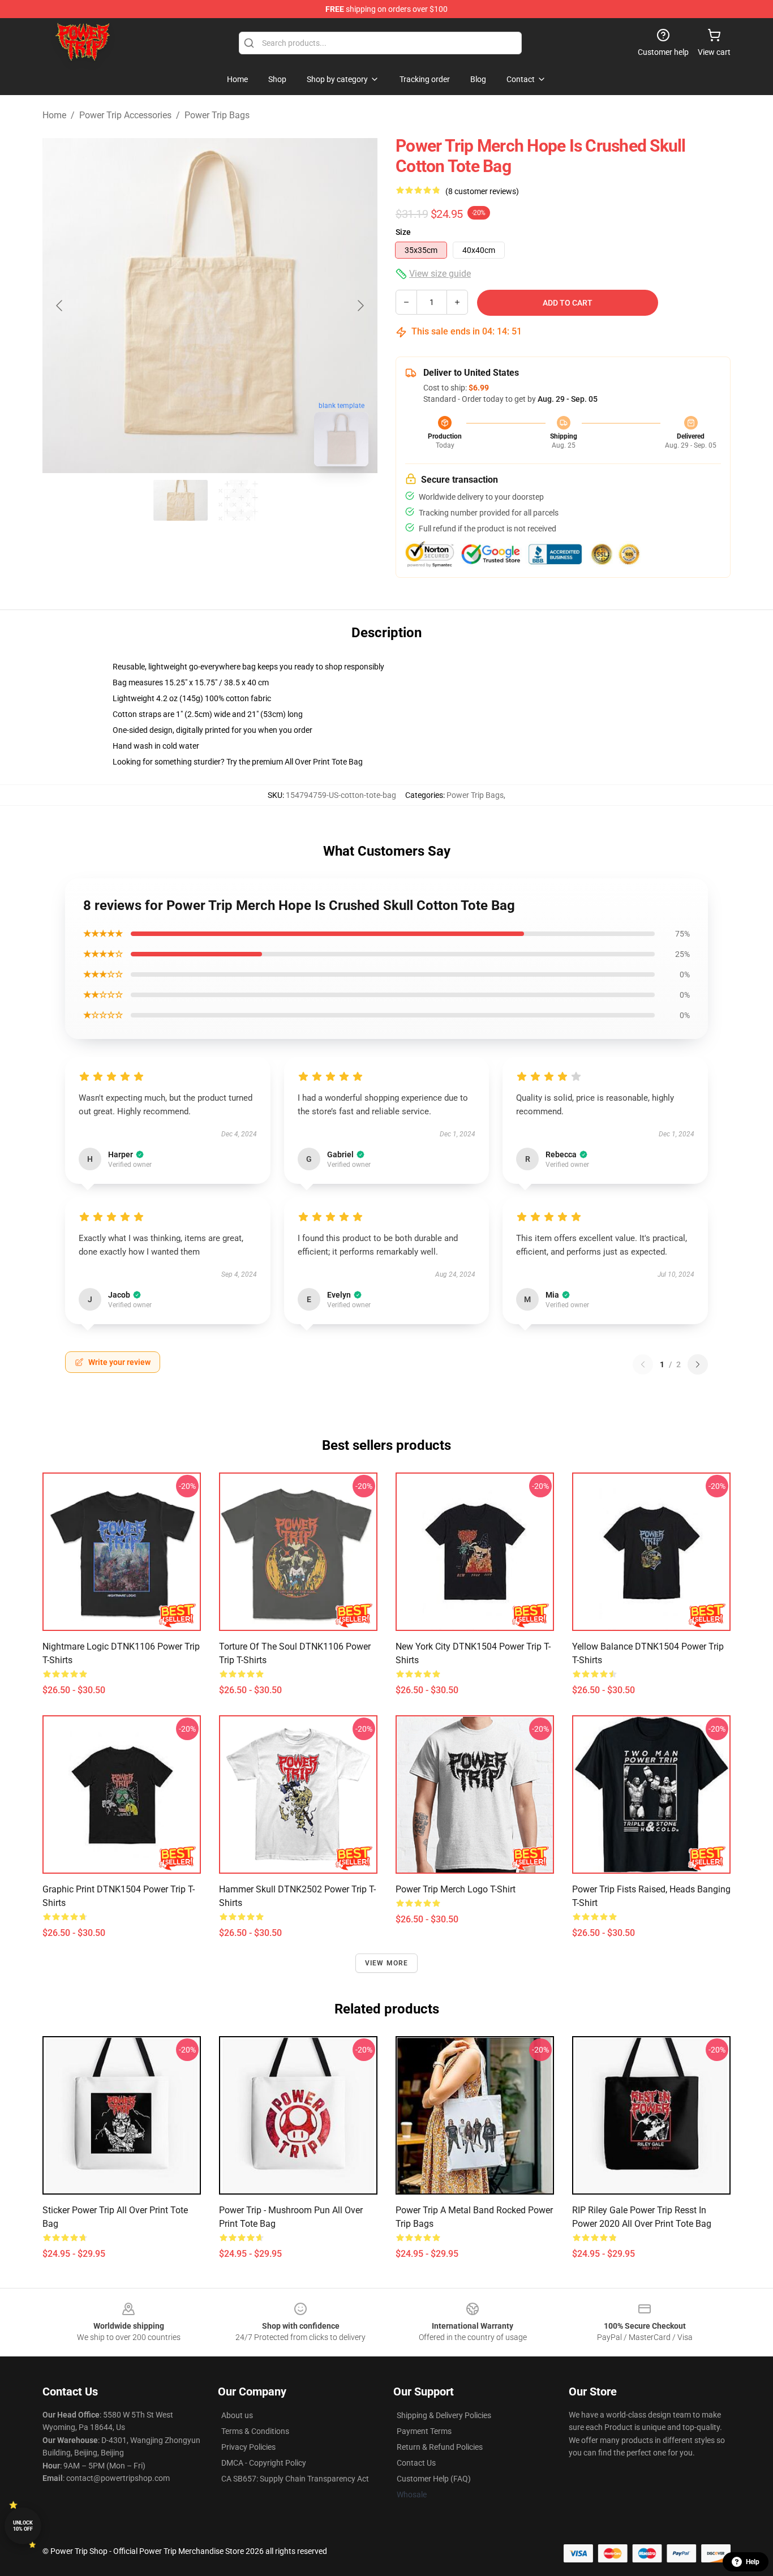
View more (387, 1963)
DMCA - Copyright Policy (264, 2463)
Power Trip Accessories (125, 115)
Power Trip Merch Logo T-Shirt (456, 1889)
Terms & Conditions (255, 2431)
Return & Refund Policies (440, 2447)
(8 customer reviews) (482, 191)
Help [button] (753, 2562)
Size (403, 232)
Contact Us (416, 2463)
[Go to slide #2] (239, 500)
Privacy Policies (248, 2447)
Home (54, 115)
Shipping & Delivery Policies (444, 2415)
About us (237, 2415)
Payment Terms (424, 2431)
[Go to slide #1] (181, 500)
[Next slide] (360, 306)
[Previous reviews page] (643, 1364)
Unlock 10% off (23, 2526)
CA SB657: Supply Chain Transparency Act (295, 2479)
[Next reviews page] (698, 1364)
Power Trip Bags (217, 115)
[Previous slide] (60, 306)
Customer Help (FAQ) (434, 2479)
